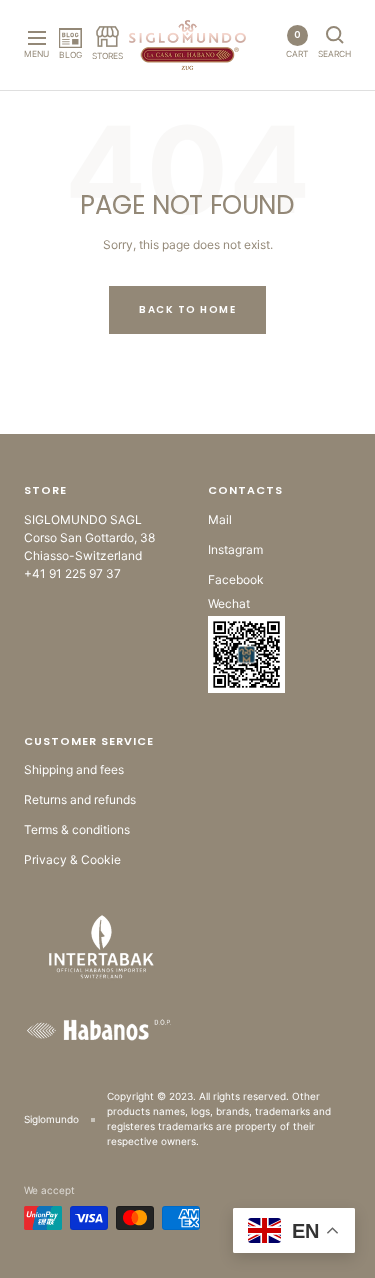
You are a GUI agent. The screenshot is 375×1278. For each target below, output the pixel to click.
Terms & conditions (77, 829)
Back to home (187, 309)
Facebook (236, 579)
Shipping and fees (74, 769)
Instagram (235, 549)
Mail (220, 519)
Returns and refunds (80, 799)
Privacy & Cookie (72, 859)
